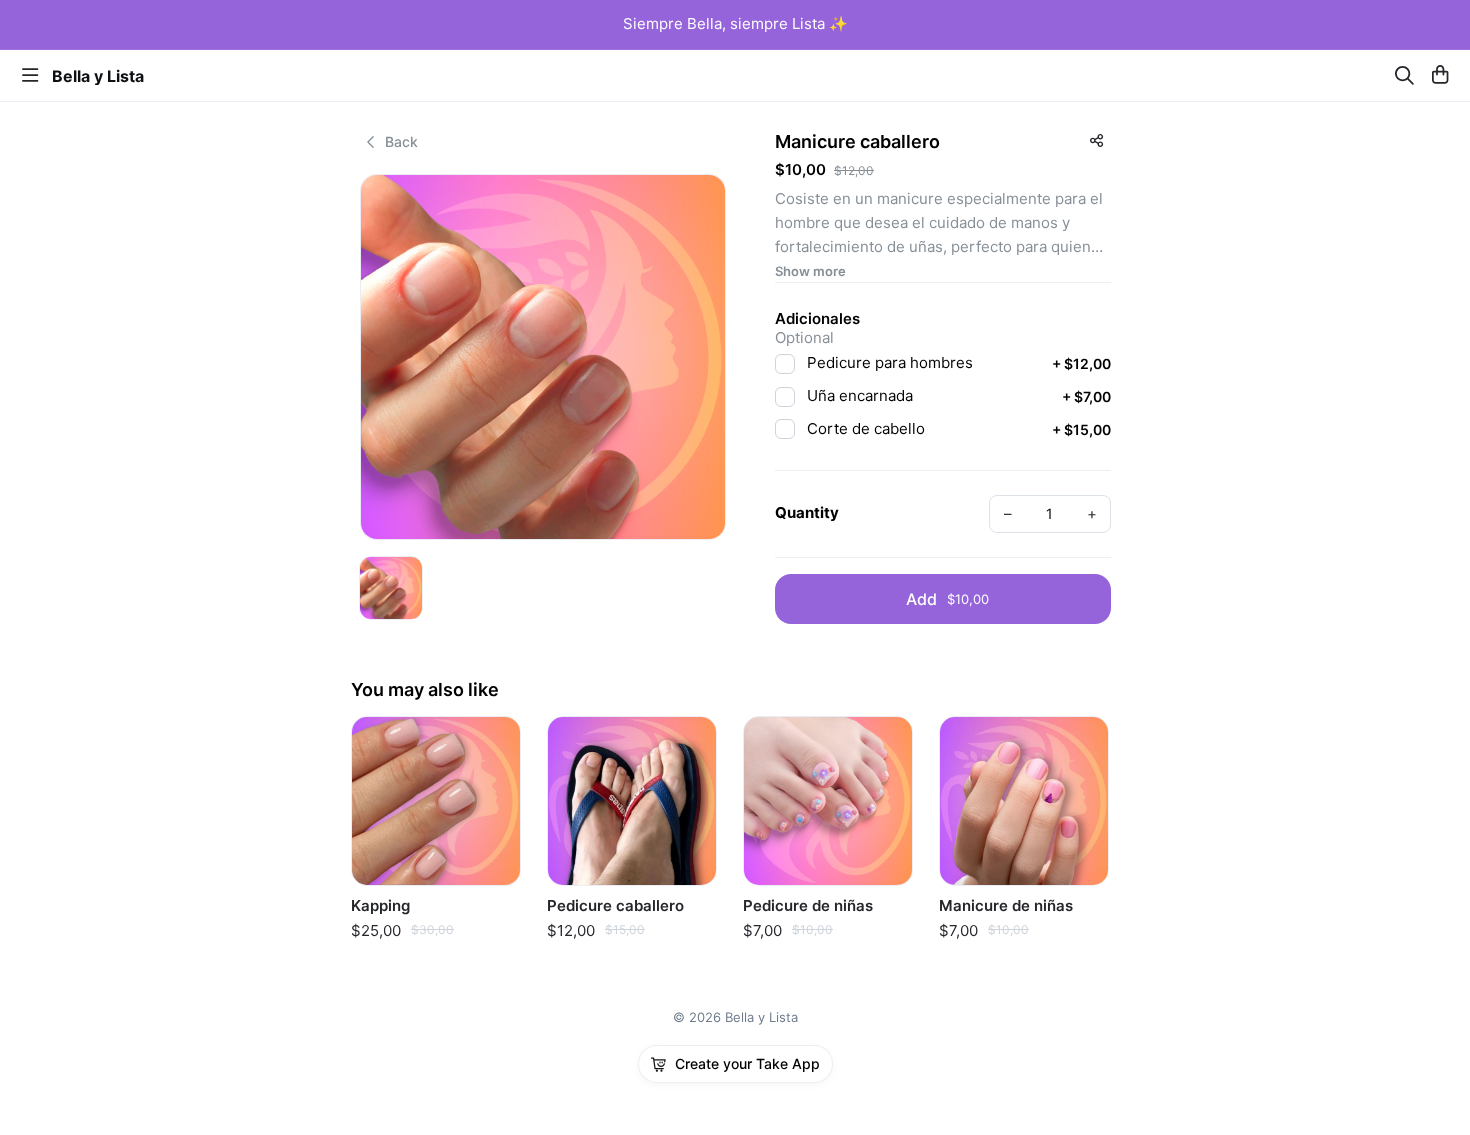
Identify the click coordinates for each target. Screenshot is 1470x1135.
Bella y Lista (98, 76)
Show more (810, 271)
